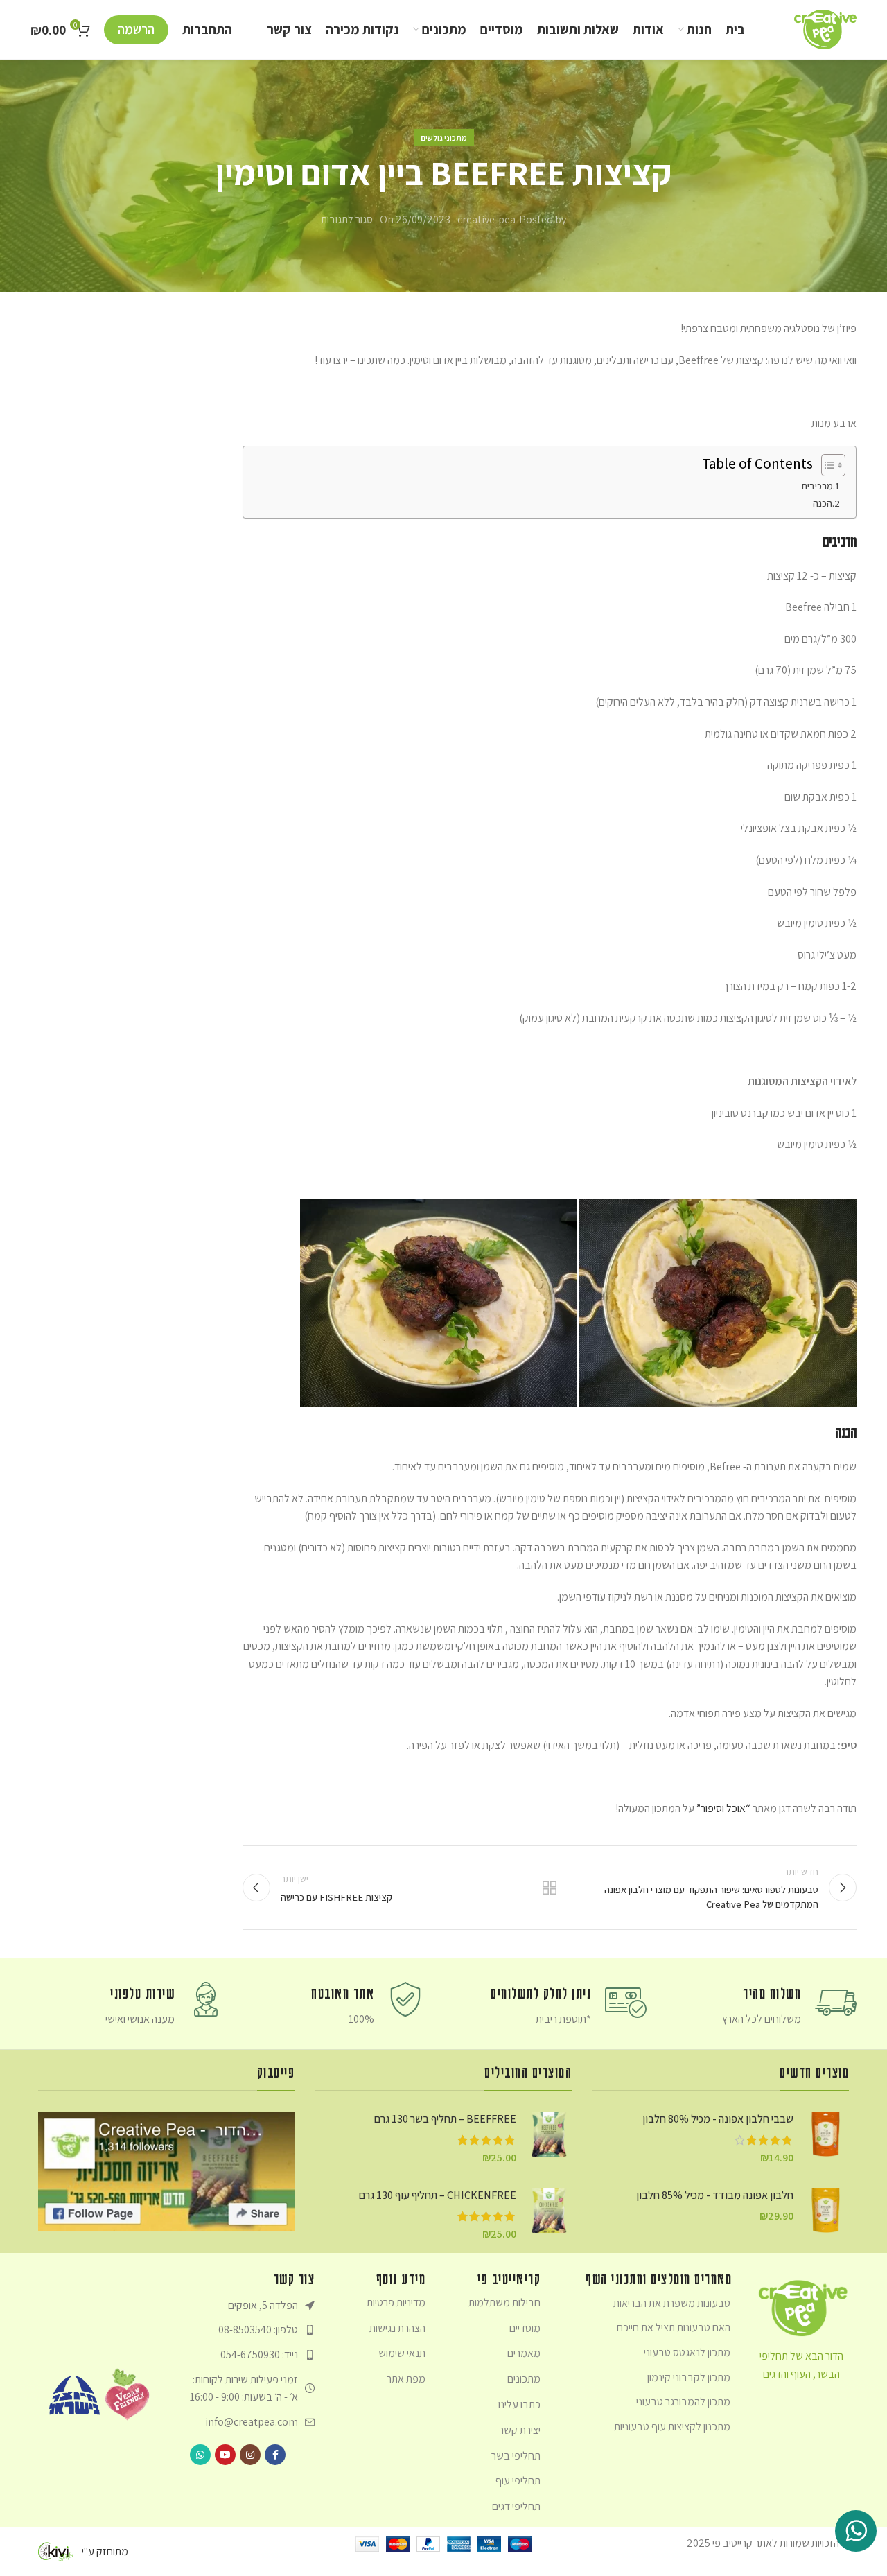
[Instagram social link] (250, 2455)
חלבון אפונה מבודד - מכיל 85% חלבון (715, 2195)
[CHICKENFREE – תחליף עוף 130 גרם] (549, 2215)
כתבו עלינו (519, 2404)
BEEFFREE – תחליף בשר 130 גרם (445, 2119)
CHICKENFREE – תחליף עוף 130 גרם (438, 2195)
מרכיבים (817, 486)
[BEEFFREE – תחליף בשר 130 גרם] (549, 2139)
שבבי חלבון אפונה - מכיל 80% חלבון (718, 2119)
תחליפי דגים (516, 2506)
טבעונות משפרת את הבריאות (672, 2303)
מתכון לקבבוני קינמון (689, 2377)
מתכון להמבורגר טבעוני (683, 2402)
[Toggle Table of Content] (826, 465)
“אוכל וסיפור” (723, 1808)
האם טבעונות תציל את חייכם (674, 2327)
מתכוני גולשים (444, 138)
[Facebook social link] (275, 2455)
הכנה (823, 503)
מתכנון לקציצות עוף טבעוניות (672, 2427)
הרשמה (136, 29)
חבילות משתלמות (504, 2303)
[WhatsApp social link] (200, 2455)
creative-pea (486, 219)
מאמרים (524, 2353)
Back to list (550, 1888)
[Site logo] (825, 28)
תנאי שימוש (402, 2353)
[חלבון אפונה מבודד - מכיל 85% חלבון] (826, 2210)
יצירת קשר (520, 2430)
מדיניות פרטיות (396, 2303)
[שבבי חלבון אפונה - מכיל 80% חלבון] (826, 2139)
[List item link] (244, 2330)
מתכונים (524, 2379)
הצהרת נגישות (397, 2328)
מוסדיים (525, 2328)
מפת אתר (406, 2379)
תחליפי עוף (518, 2481)
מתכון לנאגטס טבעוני (687, 2352)
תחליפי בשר (516, 2456)
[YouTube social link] (225, 2455)
